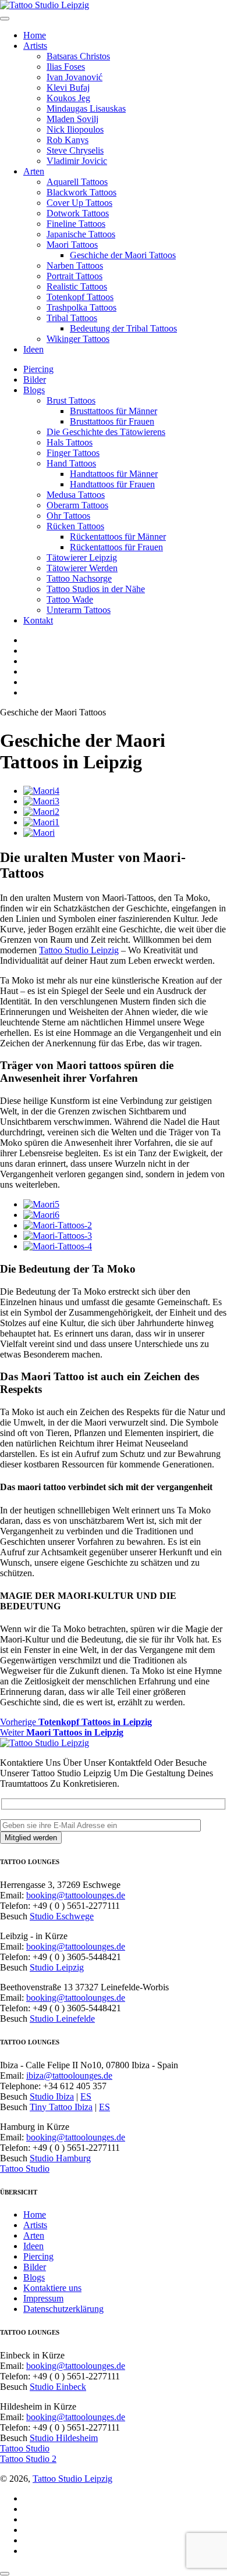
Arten (34, 171)
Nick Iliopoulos (75, 129)
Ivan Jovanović (75, 77)
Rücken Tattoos (75, 526)
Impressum (43, 2298)
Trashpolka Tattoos (81, 307)
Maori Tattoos (72, 245)
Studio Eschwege (62, 1916)
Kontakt (38, 620)
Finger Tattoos (73, 453)
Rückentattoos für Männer (118, 537)
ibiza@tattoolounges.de (69, 2076)
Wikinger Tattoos (78, 339)
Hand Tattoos (71, 463)
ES (86, 2096)
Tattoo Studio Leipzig (79, 950)
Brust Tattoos (71, 400)
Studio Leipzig (57, 1967)
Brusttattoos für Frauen (112, 421)
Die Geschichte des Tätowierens (106, 432)
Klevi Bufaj (68, 88)
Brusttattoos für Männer (114, 411)
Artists (35, 46)
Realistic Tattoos (77, 286)
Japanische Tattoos (81, 234)
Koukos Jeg (68, 98)
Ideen (33, 349)
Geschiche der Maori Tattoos (123, 255)
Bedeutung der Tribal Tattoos (123, 328)
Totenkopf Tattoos (80, 297)
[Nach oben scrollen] (5, 2574)
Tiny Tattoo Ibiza (61, 2107)
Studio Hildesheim (64, 2438)
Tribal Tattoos (72, 318)
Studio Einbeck (58, 2387)
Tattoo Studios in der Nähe (96, 589)
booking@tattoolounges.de (76, 1895)
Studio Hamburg (60, 2158)
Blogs (34, 390)
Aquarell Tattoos (77, 182)
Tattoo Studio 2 (28, 2459)
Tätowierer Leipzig (82, 557)
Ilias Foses (66, 67)
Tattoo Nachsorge (79, 578)
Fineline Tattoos (76, 224)
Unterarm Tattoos (79, 610)
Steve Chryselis (75, 150)
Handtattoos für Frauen (112, 484)
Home (35, 35)
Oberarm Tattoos (77, 505)
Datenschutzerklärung (63, 2309)
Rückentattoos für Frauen (116, 547)
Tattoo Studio (25, 2169)
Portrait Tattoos (75, 276)
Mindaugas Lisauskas (86, 108)
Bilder (35, 380)
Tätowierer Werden (82, 568)
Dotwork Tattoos (78, 213)
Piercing (38, 369)
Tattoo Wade (70, 599)
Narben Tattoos (75, 266)
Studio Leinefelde (62, 2019)
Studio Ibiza (52, 2096)
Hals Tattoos (70, 442)
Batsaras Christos (78, 56)
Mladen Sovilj (72, 119)
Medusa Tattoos (76, 495)
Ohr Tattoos (68, 516)
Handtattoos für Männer (114, 474)
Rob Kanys (68, 140)
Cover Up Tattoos (79, 203)
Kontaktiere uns (52, 2288)
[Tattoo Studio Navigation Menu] (5, 19)
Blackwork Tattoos (81, 192)
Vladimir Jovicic (77, 161)
